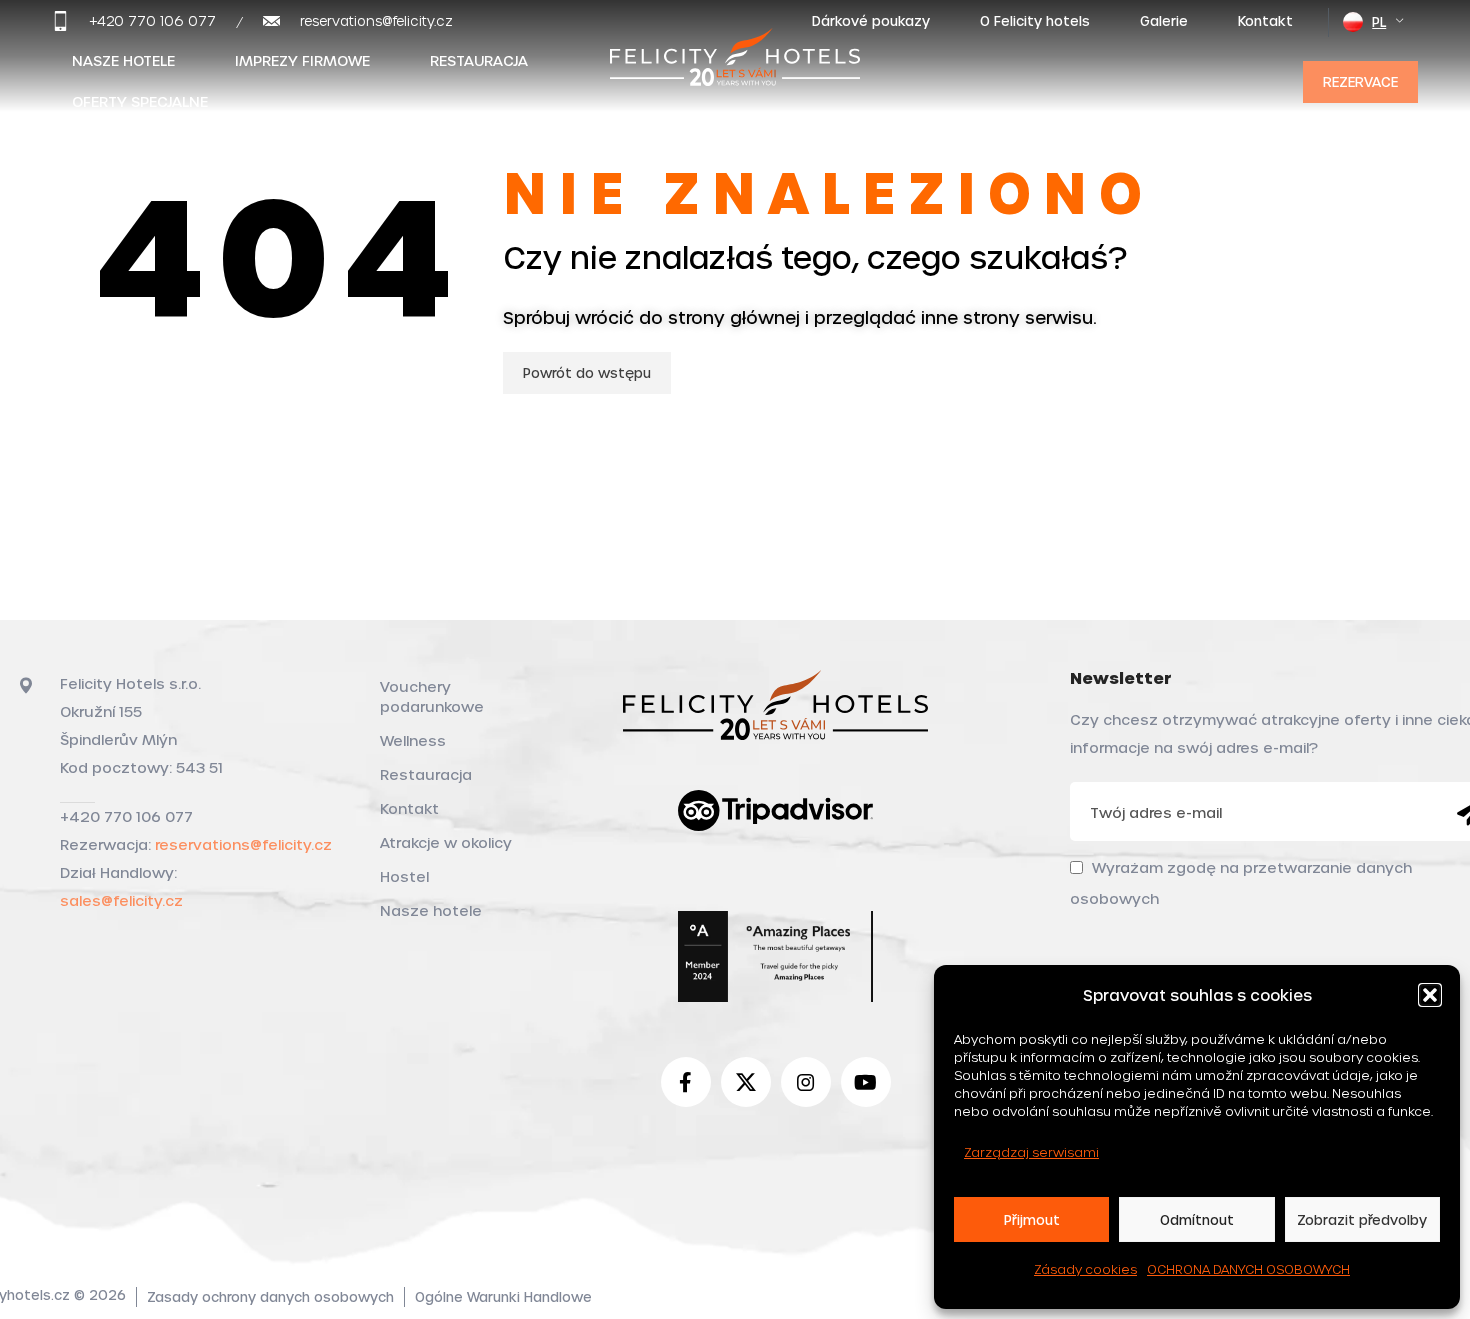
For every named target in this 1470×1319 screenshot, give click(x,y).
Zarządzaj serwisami (1031, 1152)
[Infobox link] (134, 21)
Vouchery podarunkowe (432, 696)
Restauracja (426, 774)
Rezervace (1360, 81)
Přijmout (1032, 1219)
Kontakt (409, 808)
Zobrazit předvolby (1362, 1219)
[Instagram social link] (806, 1082)
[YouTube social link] (866, 1082)
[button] (1430, 995)
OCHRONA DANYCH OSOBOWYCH (1248, 1269)
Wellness (413, 740)
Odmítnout (1197, 1219)
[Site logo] (735, 77)
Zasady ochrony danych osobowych (270, 1296)
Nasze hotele (431, 910)
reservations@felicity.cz (243, 844)
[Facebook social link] (686, 1082)
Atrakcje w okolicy (446, 842)
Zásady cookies (1085, 1269)
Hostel (404, 876)
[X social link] (746, 1082)
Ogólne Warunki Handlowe (503, 1296)
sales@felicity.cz (121, 900)
